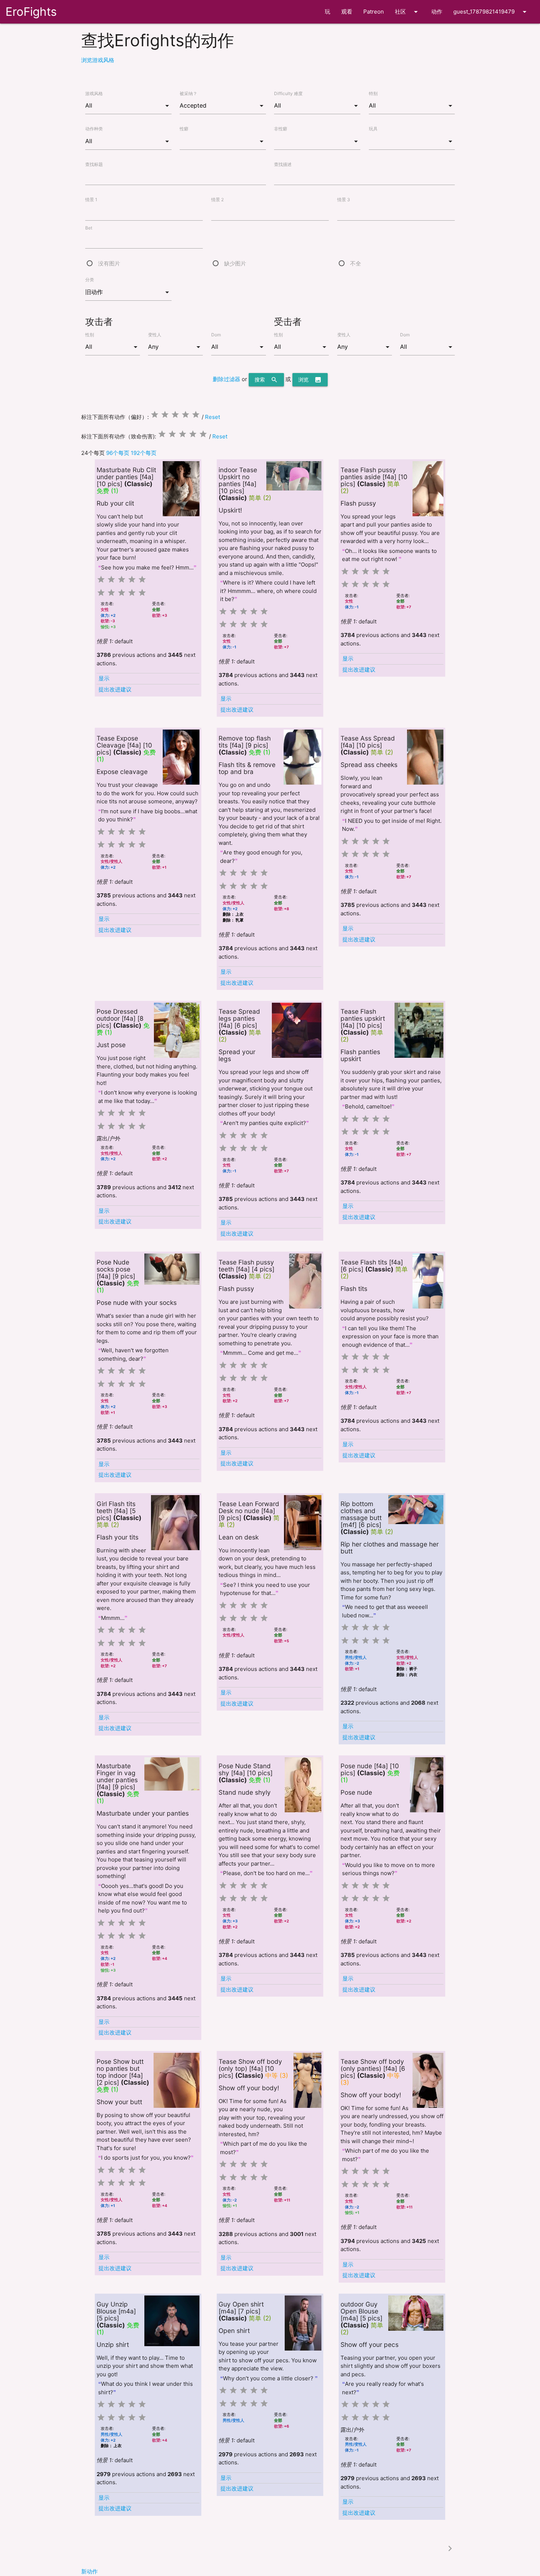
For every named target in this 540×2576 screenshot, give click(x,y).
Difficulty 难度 (288, 93)
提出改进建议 (115, 689)
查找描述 (283, 164)
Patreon (374, 12)
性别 (90, 335)
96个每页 (118, 453)
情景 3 (344, 200)
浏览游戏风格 (98, 60)
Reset (213, 417)
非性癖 (281, 129)
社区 (408, 12)
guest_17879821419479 (491, 12)
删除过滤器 (226, 379)
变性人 (155, 335)
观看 (347, 12)
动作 (437, 12)
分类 (90, 280)
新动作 (89, 2571)
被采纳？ (188, 93)
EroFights (31, 12)
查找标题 (94, 164)
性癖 (184, 129)
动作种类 (94, 129)
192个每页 (144, 453)
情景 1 (91, 200)
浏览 (310, 380)
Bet (89, 228)
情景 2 (217, 200)
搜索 (266, 380)
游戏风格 (94, 93)
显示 (104, 678)
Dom (216, 335)
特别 (373, 93)
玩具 (373, 129)
